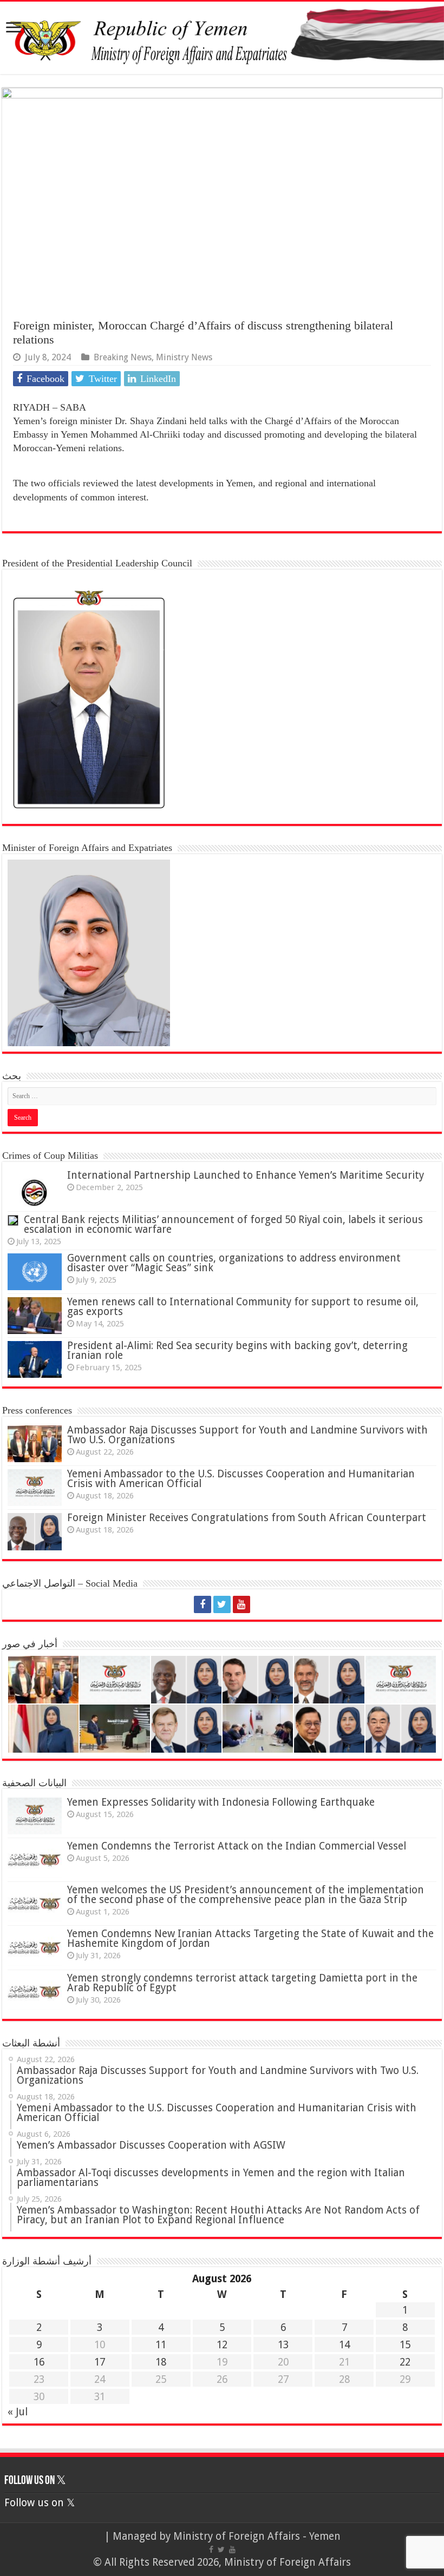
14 (344, 2345)
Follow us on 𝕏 (35, 2481)
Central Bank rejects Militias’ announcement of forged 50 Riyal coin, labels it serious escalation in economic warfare (223, 1224)
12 (222, 2345)
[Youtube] (241, 1604)
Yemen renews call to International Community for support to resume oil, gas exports (243, 1307)
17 (100, 2362)
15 (405, 2345)
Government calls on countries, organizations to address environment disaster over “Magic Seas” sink (234, 1263)
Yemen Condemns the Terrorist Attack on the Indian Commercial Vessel (237, 1846)
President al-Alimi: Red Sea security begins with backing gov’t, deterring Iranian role (237, 1350)
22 (405, 2362)
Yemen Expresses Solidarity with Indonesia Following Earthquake (221, 1802)
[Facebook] (203, 1604)
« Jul (18, 2412)
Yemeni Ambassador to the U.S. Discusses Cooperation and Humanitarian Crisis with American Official (241, 1479)
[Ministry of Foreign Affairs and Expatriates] (222, 38)
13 (283, 2345)
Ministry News (184, 357)
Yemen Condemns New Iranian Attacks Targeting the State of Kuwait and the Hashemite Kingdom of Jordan (250, 1938)
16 (39, 2362)
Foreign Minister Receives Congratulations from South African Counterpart (247, 1518)
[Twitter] (222, 1604)
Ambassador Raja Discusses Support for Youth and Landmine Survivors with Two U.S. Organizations (247, 1435)
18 (161, 2362)
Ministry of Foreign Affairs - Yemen (257, 2536)
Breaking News (123, 357)
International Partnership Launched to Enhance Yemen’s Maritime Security (246, 1175)
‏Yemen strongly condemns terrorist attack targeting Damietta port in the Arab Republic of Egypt (242, 1983)
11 (161, 2345)
